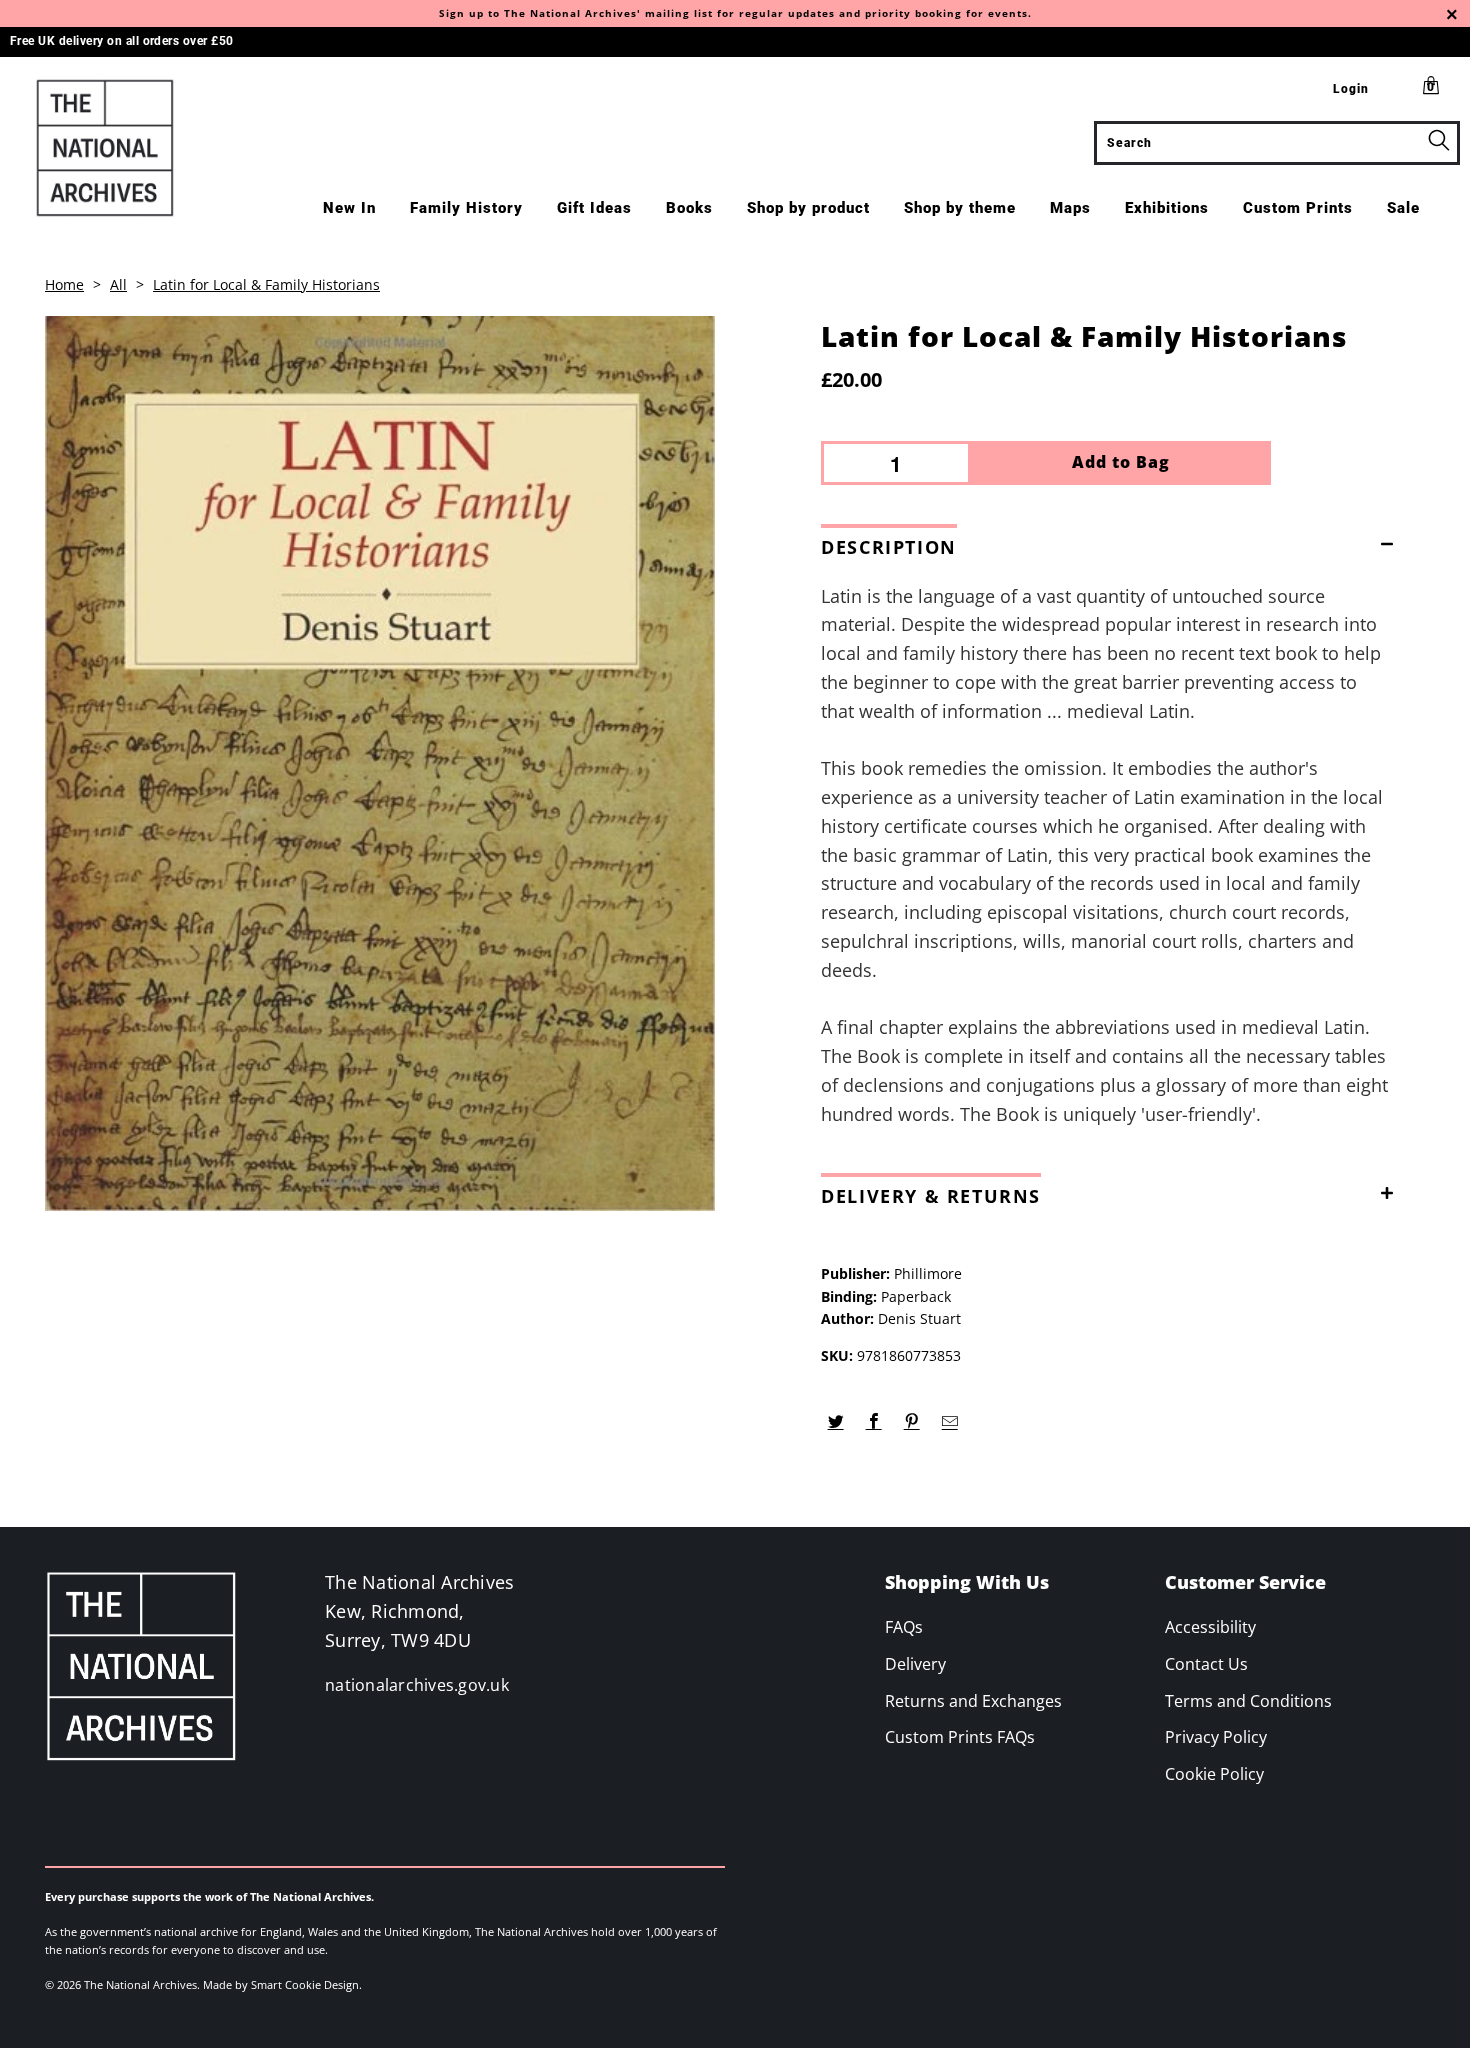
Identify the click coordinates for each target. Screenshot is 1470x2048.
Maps (1070, 208)
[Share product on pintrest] (911, 1422)
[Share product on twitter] (835, 1422)
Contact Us (1206, 1664)
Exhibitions (1167, 208)
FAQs (904, 1627)
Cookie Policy (1214, 1774)
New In (349, 208)
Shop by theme (960, 208)
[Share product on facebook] (873, 1422)
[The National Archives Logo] (127, 148)
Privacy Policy (1216, 1737)
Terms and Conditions (1248, 1701)
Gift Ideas (594, 208)
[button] (1113, 543)
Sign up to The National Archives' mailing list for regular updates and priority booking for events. (735, 13)
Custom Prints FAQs (960, 1737)
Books (689, 208)
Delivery (915, 1664)
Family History (466, 208)
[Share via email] (949, 1422)
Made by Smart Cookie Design (281, 1984)
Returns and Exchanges (973, 1701)
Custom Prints (1298, 208)
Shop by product (808, 208)
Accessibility (1210, 1627)
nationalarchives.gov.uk (417, 1685)
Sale (1403, 208)
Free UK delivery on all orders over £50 (122, 41)
